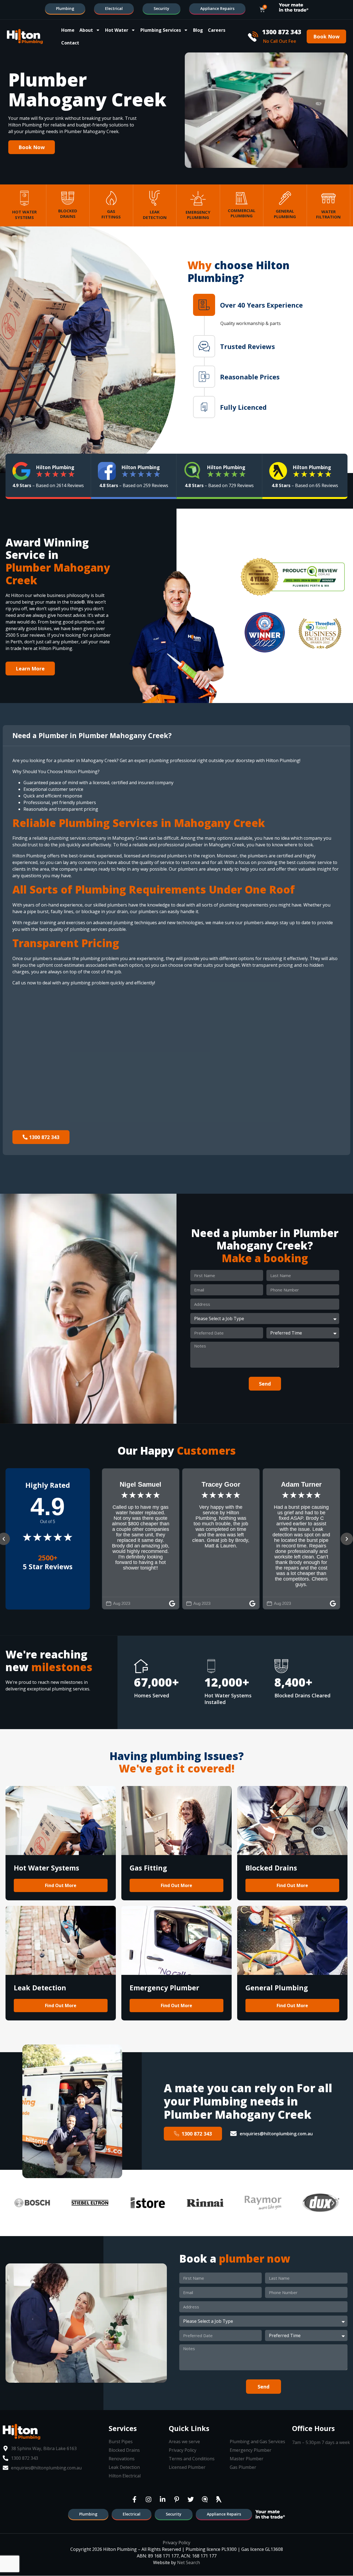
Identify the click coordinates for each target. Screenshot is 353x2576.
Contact (70, 43)
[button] (262, 305)
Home (68, 30)
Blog (198, 30)
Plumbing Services (161, 30)
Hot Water (117, 30)
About (86, 30)
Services (123, 2428)
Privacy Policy (176, 2543)
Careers (217, 30)
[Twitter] (191, 2499)
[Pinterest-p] (176, 2499)
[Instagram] (148, 2499)
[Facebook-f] (134, 2499)
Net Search (188, 2562)
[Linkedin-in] (162, 2499)
